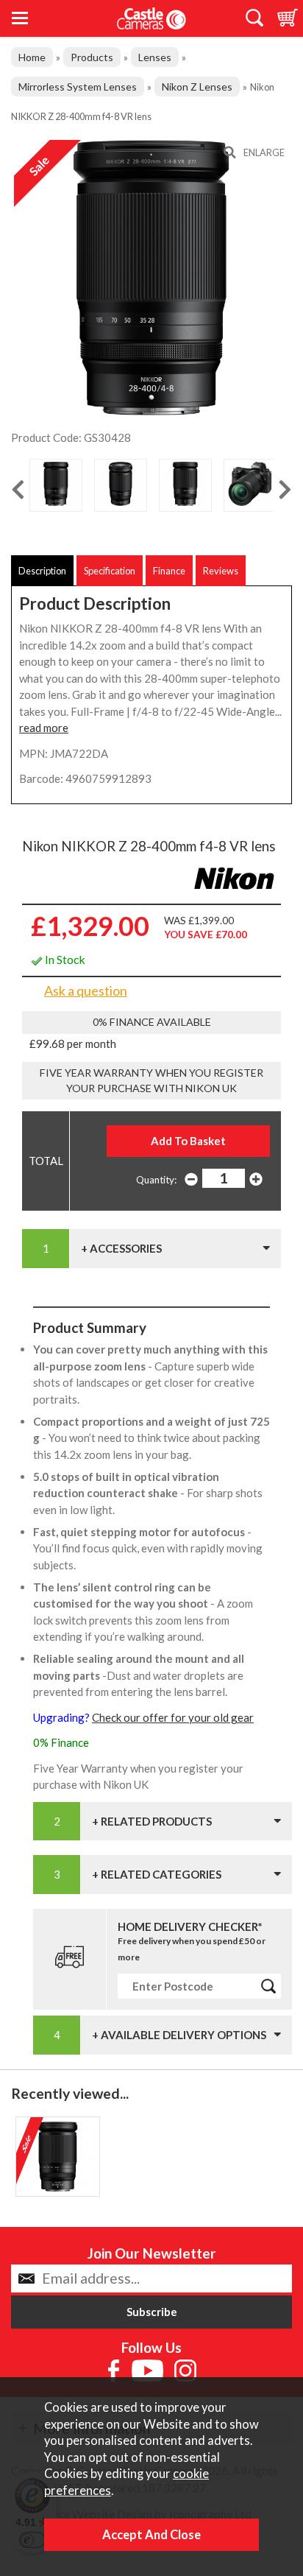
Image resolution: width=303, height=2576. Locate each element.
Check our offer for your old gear (173, 1717)
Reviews (221, 571)
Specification (110, 571)
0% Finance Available (152, 1022)
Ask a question (86, 990)
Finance (169, 571)
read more (44, 728)
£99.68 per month (73, 1044)
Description (42, 571)
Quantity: (156, 1180)
